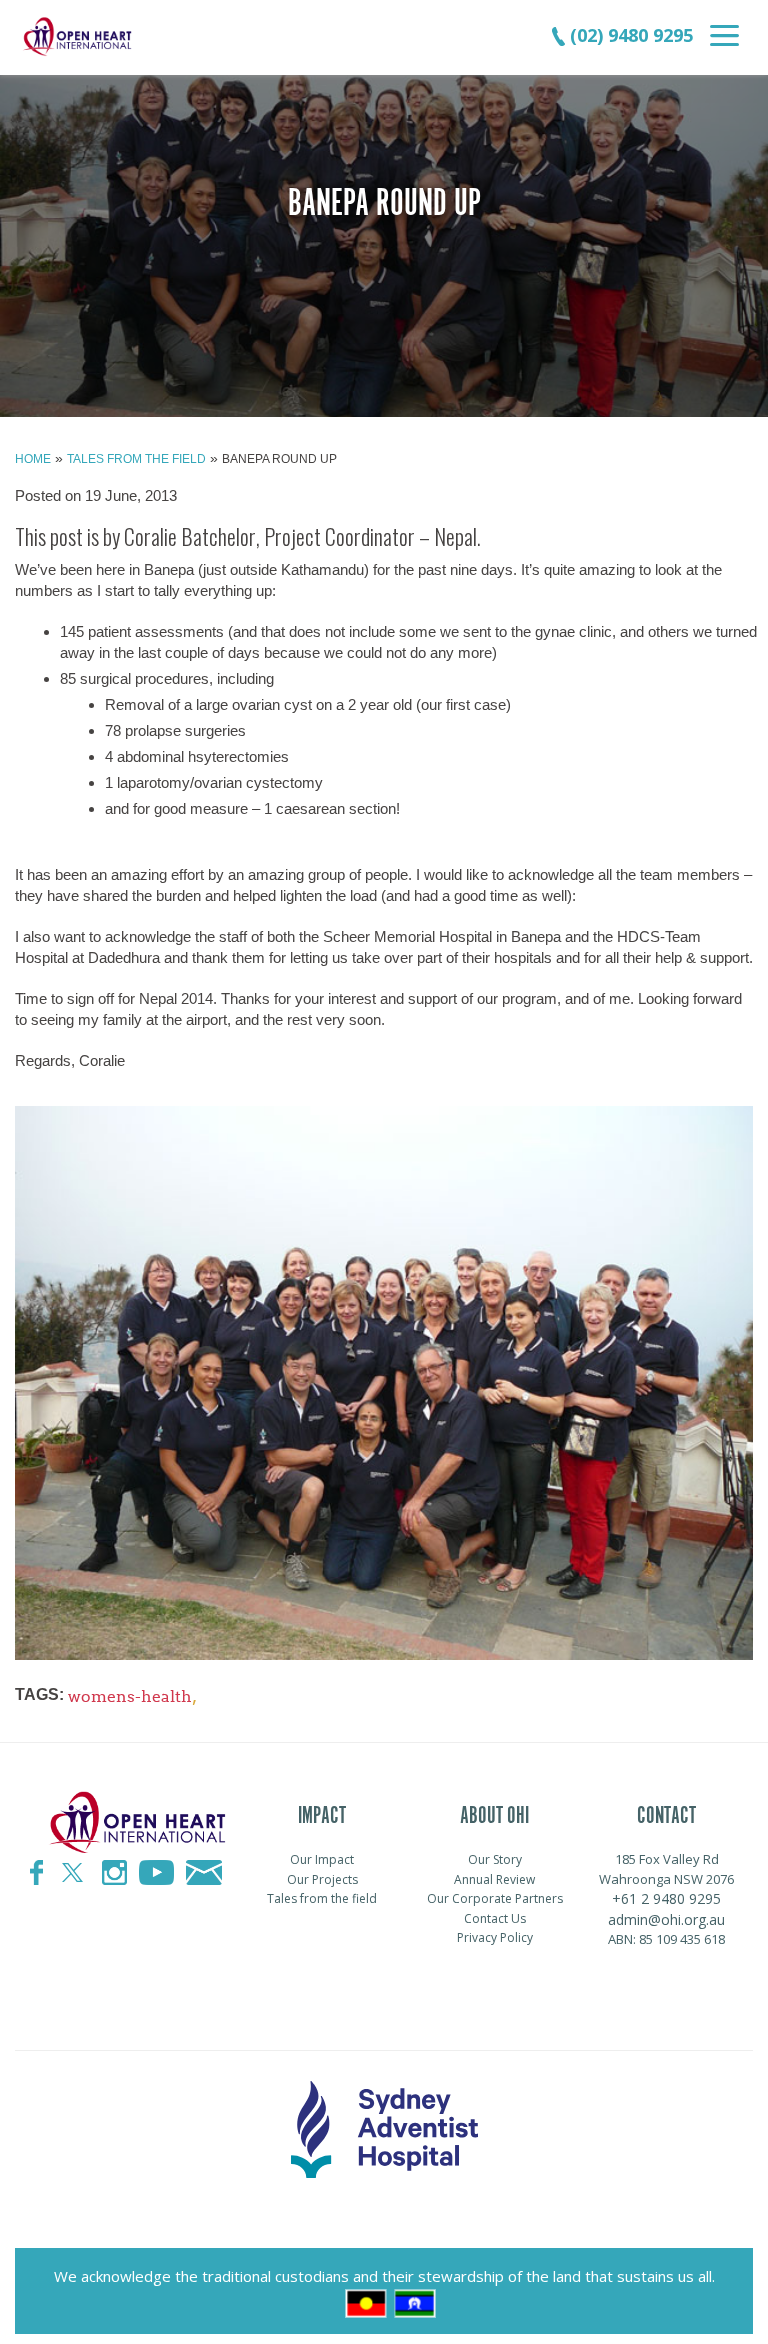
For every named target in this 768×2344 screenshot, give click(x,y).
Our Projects (322, 1879)
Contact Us (495, 1918)
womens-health (130, 1696)
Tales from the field (136, 459)
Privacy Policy (495, 1937)
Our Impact (322, 1859)
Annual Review (494, 1879)
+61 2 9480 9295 (666, 1898)
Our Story (495, 1859)
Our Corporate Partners (495, 1898)
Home (33, 459)
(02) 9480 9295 (629, 35)
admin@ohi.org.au (666, 1919)
